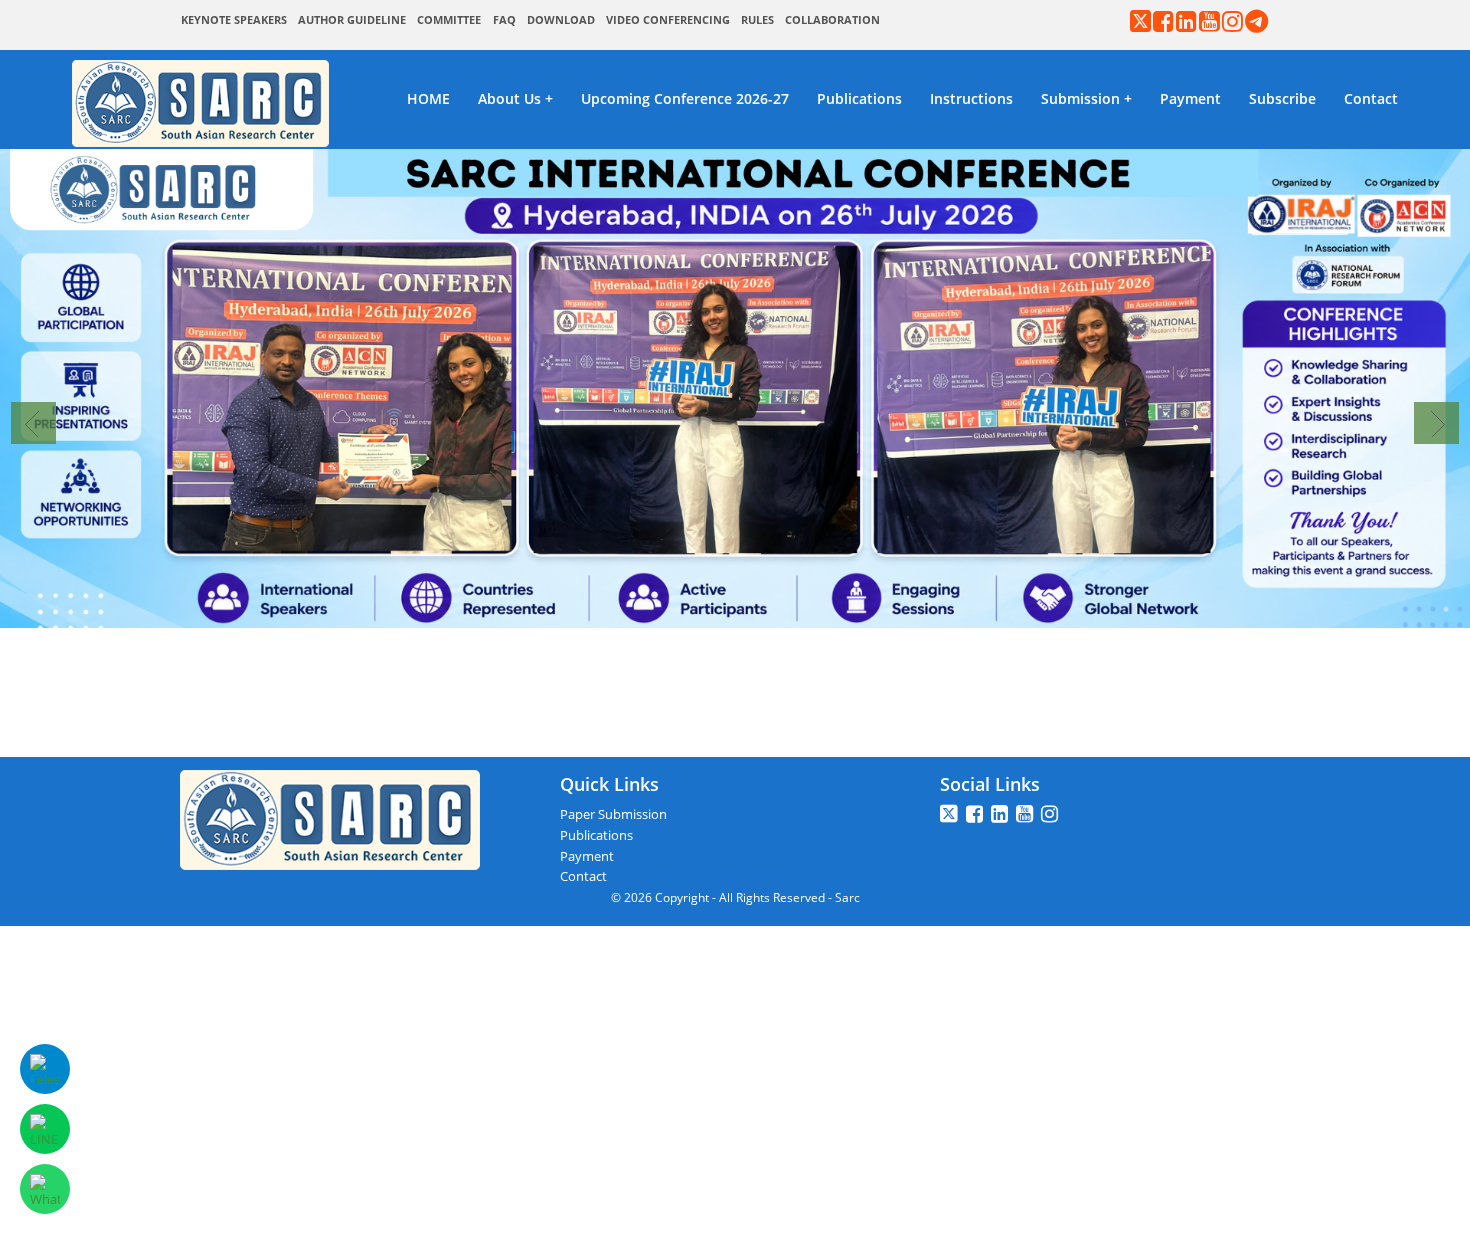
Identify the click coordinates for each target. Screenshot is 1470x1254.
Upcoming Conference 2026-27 (685, 98)
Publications (859, 98)
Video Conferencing (668, 20)
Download (561, 20)
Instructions (971, 98)
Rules (757, 20)
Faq (504, 20)
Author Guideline (352, 20)
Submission (1080, 98)
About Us (509, 98)
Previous (33, 423)
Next (1436, 423)
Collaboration (832, 20)
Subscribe (1282, 98)
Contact (1371, 98)
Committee (449, 20)
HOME (428, 98)
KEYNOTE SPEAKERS (234, 20)
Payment (1190, 98)
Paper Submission (613, 814)
